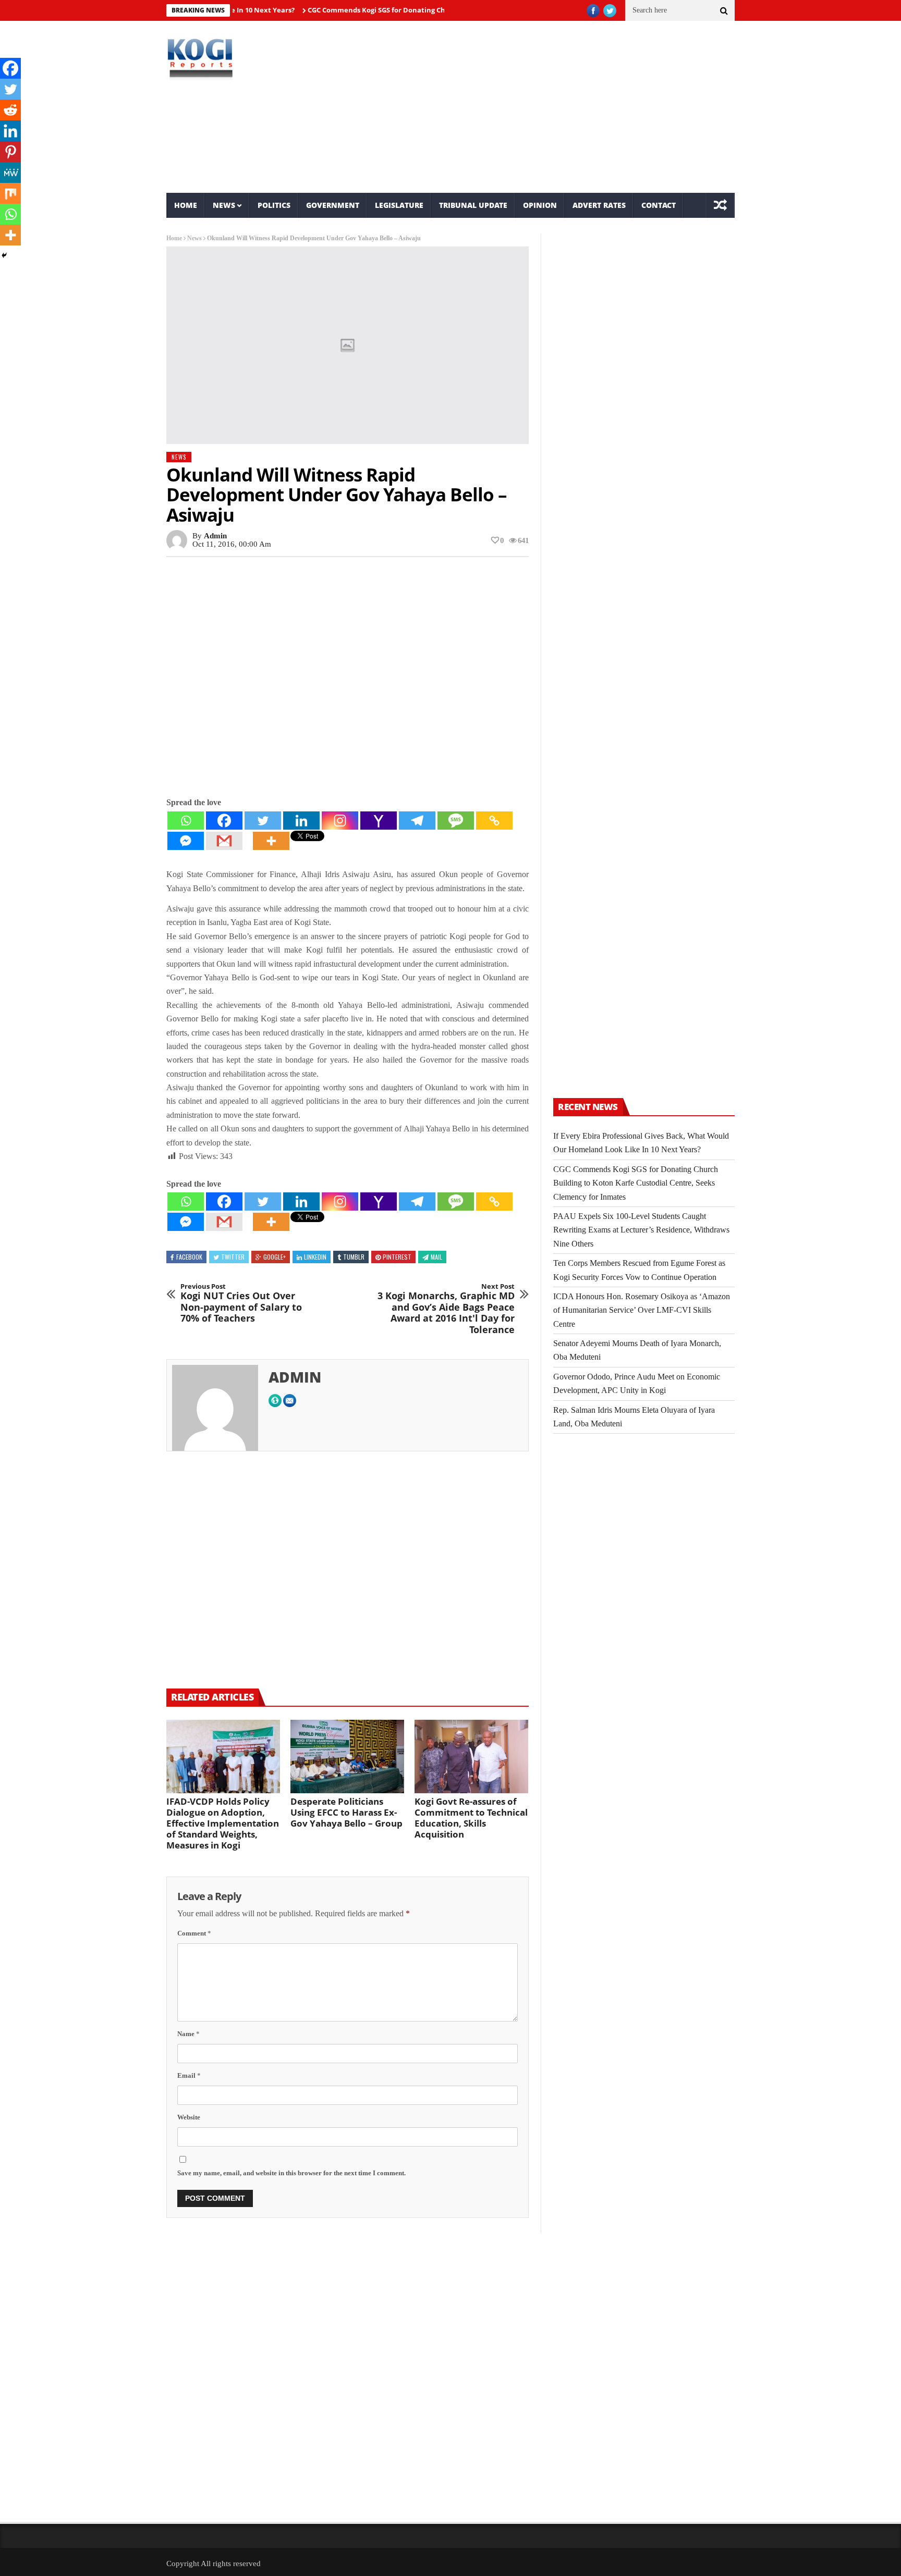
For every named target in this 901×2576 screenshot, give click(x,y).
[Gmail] (224, 841)
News (224, 205)
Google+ (275, 1257)
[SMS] (456, 821)
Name (188, 2034)
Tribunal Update (473, 205)
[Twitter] (263, 821)
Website (189, 2117)
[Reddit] (10, 110)
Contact (659, 205)
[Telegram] (417, 821)
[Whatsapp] (186, 821)
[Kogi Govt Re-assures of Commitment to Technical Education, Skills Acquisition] (471, 1757)
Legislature (399, 205)
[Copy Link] (494, 821)
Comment (194, 1933)
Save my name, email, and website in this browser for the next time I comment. (291, 2173)
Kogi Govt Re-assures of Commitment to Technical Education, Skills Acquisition (471, 1818)
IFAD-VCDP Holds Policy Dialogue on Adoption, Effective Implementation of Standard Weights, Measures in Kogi (223, 1823)
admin (215, 536)
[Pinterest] (10, 152)
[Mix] (10, 193)
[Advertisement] (547, 107)
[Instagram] (340, 821)
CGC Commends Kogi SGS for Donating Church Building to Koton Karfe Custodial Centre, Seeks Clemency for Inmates (636, 1183)
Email (189, 2075)
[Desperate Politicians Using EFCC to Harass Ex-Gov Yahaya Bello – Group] (347, 1757)
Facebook (189, 1257)
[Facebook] (224, 821)
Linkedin (315, 1257)
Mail (436, 1257)
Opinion (540, 205)
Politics (274, 205)
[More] (271, 841)
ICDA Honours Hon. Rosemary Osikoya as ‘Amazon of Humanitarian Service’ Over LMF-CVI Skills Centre (642, 1310)
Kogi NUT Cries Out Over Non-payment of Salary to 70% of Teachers (241, 1303)
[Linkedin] (301, 821)
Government (333, 205)
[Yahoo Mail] (379, 821)
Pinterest (397, 1257)
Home (186, 205)
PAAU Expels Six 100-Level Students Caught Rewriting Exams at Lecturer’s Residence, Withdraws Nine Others (641, 1230)
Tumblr (354, 1257)
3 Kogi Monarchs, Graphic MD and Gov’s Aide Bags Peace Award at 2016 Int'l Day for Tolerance (446, 1309)
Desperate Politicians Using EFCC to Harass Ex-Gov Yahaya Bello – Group (346, 1812)
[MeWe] (10, 172)
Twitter (233, 1257)
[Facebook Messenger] (186, 841)
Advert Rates (599, 205)
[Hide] (4, 255)
